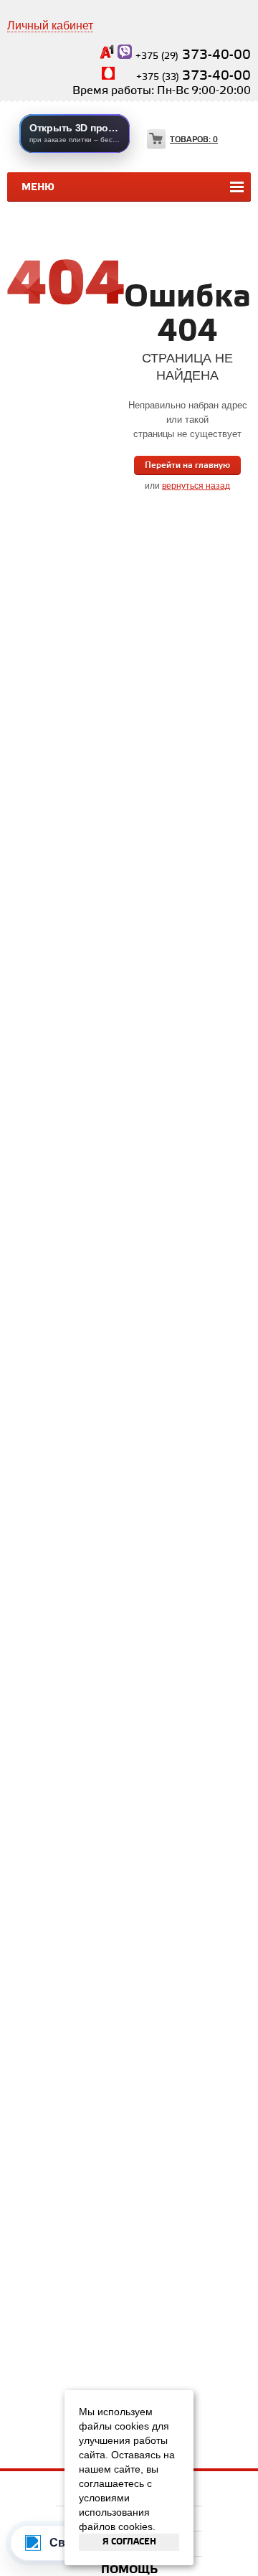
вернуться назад (196, 486)
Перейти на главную (187, 465)
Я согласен (129, 2542)
